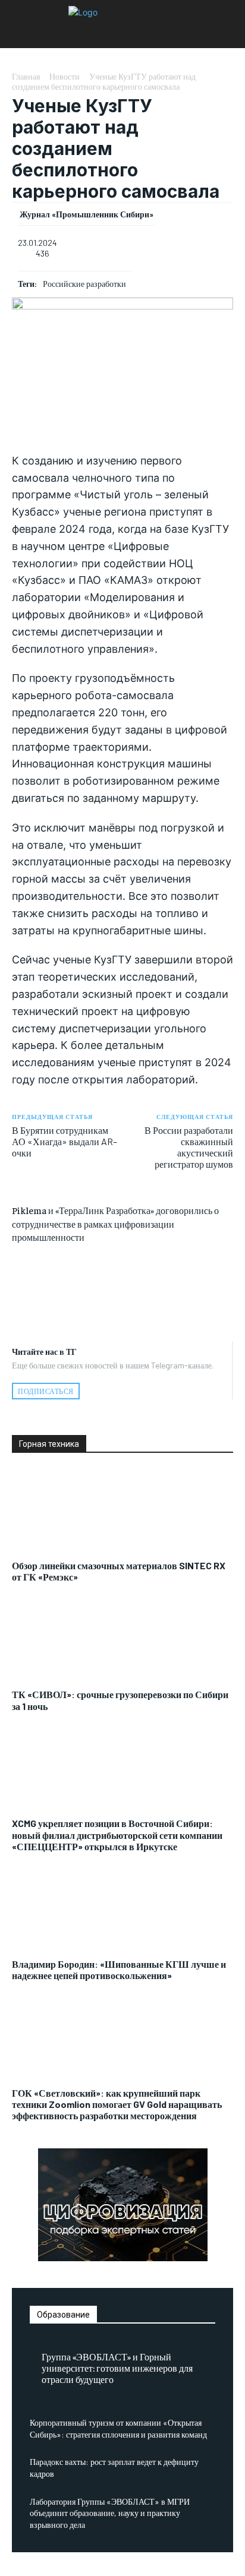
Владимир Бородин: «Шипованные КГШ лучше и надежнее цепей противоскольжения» (119, 1970)
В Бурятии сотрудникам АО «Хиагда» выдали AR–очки (65, 1141)
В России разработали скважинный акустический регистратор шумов (189, 1147)
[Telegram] (122, 1311)
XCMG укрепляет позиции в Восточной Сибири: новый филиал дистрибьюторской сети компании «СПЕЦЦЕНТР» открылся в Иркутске (117, 1834)
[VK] (122, 1284)
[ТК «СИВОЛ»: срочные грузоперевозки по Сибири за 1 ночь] (122, 1642)
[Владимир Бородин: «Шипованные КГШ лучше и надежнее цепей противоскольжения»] (122, 1911)
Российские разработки (84, 284)
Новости (65, 76)
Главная (26, 76)
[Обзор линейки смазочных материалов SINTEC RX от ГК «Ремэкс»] (122, 1513)
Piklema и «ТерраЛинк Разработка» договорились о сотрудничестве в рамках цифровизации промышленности (115, 1223)
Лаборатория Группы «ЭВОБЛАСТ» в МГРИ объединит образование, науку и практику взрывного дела (110, 2513)
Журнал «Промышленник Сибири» (87, 214)
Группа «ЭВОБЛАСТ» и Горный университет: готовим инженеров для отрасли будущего (117, 2368)
